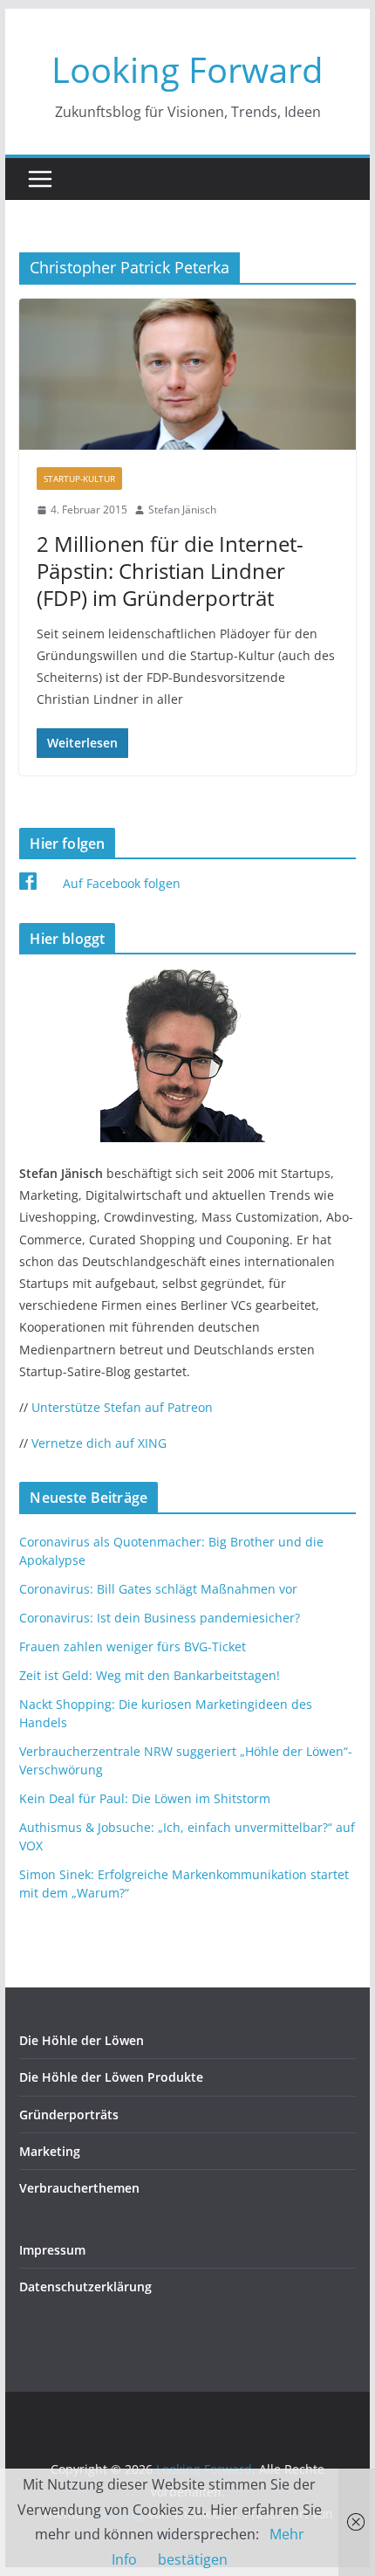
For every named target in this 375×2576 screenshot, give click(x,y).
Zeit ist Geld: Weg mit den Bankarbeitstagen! (150, 1675)
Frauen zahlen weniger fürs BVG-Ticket (133, 1646)
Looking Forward (187, 69)
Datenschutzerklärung (85, 2287)
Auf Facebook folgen (122, 883)
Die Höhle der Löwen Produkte (111, 2077)
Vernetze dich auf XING (99, 1443)
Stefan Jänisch (182, 510)
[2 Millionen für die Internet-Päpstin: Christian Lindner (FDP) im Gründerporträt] (187, 374)
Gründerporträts (69, 2115)
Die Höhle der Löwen (82, 2040)
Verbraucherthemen (79, 2188)
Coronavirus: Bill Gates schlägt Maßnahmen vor (158, 1589)
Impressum (52, 2250)
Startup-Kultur (79, 479)
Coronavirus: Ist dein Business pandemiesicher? (160, 1618)
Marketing (50, 2151)
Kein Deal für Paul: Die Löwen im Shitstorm (145, 1798)
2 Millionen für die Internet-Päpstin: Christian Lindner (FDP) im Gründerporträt (170, 571)
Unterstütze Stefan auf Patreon (122, 1407)
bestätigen (193, 2559)
